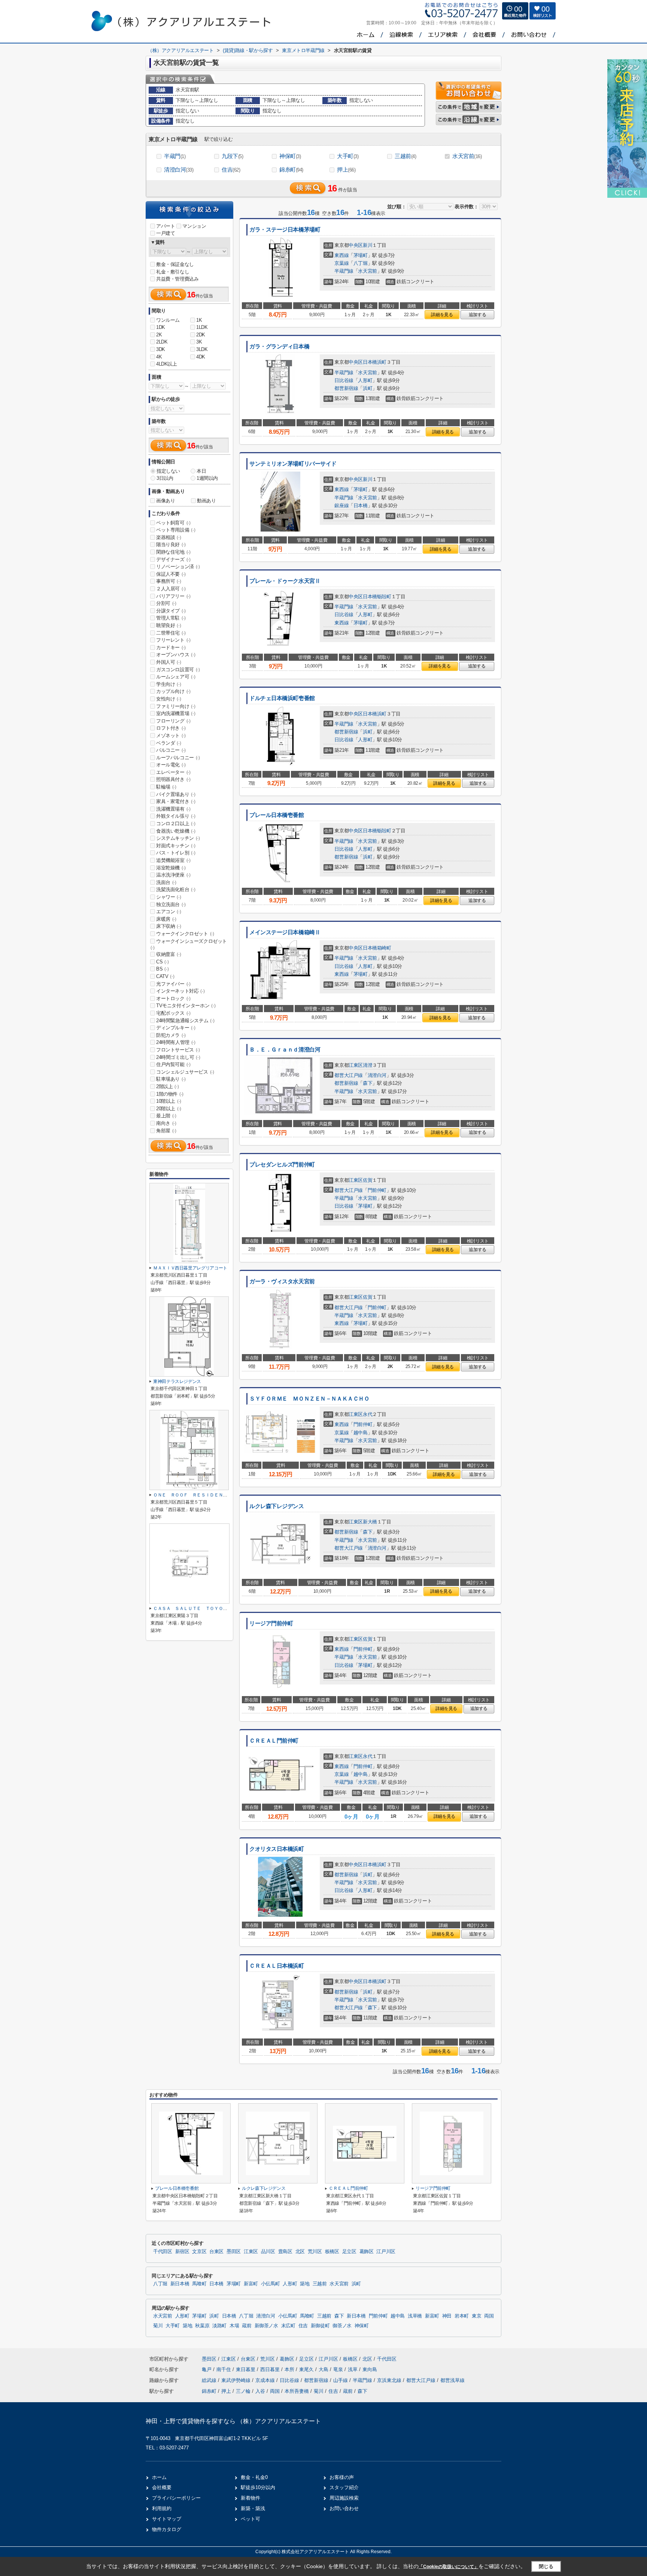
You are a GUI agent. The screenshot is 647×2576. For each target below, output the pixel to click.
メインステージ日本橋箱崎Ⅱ (285, 932)
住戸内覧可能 (173, 1064)
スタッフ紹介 (344, 2487)
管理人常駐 (171, 618)
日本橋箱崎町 (377, 948)
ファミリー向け (176, 706)
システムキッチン (178, 838)
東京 (476, 2316)
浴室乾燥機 (171, 868)
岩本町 (462, 2316)
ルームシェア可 (176, 677)
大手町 (348, 156)
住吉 (231, 169)
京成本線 (266, 2380)
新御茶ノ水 (266, 2326)
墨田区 (234, 2252)
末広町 (288, 2326)
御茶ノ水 (342, 2326)
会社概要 (162, 2487)
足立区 (349, 2252)
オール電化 (171, 765)
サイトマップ (167, 2519)
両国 (489, 2316)
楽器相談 (168, 537)
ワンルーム (168, 320)
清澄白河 (179, 169)
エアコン (168, 912)
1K (199, 320)
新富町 (251, 2284)
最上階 (166, 1116)
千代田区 (163, 2252)
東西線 (341, 255)
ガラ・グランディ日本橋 (279, 346)
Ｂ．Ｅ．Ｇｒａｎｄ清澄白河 (285, 1050)
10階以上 (169, 1101)
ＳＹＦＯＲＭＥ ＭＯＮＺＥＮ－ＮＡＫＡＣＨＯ (309, 1399)
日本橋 (361, 505)
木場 (234, 2326)
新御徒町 (320, 2326)
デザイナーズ (173, 559)
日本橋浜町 (375, 362)
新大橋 (370, 1522)
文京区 (199, 2252)
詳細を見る (442, 315)
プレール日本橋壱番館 (277, 815)
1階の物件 (170, 1094)
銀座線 (341, 505)
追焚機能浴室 (173, 860)
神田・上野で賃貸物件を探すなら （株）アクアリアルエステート (233, 2421)
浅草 (353, 2369)
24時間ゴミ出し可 (178, 1057)
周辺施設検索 (344, 2498)
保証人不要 (171, 574)
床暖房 (166, 919)
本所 (290, 2369)
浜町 (367, 388)
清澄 (367, 1065)
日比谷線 (344, 380)
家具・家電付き (176, 801)
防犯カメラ (171, 1035)
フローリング (173, 721)
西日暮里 (271, 2369)
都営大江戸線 (349, 1075)
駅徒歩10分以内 (258, 2487)
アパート (165, 226)
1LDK (202, 327)
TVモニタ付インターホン (186, 1006)
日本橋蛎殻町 (377, 597)
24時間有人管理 (176, 1042)
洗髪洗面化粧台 (176, 889)
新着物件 (250, 2498)
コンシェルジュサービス (185, 1072)
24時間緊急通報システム (185, 1021)
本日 (201, 471)
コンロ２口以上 (176, 824)
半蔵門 (175, 156)
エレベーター (173, 772)
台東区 (216, 2252)
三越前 (405, 156)
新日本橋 (180, 2284)
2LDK (162, 342)
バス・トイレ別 (176, 853)
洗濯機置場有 (173, 809)
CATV (165, 976)
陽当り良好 (171, 544)
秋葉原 (202, 2326)
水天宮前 (467, 156)
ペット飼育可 (173, 523)
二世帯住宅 (171, 633)
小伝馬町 (271, 2284)
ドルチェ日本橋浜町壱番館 (282, 698)
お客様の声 (342, 2477)
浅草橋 (415, 2316)
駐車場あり (171, 1079)
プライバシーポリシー (176, 2498)
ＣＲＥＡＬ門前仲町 (274, 1741)
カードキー (171, 647)
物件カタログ (167, 2529)
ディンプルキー (176, 1028)
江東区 (356, 1065)
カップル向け (173, 691)
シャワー (168, 897)
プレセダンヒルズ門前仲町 (282, 1165)
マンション (194, 226)
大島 (324, 2369)
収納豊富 (168, 954)
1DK (161, 327)
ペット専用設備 (176, 530)
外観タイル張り (176, 816)
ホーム (159, 2477)
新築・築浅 (253, 2508)
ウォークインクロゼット (185, 934)
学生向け (168, 684)
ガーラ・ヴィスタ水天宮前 (282, 1281)
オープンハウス (176, 655)
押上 (346, 169)
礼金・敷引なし (173, 272)
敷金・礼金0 (254, 2477)
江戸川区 (386, 2252)
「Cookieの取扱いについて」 (449, 2567)
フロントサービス (178, 1050)
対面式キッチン (176, 846)
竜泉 (339, 2369)
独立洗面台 (171, 904)
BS (162, 969)
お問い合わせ (344, 2508)
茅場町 (361, 255)
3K (199, 342)
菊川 (158, 2326)
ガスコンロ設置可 (178, 670)
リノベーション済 (178, 567)
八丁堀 (361, 263)
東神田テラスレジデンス (177, 1381)
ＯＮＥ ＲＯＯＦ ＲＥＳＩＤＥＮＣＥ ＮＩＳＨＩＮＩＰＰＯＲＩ (221, 1495)
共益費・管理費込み (177, 279)
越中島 (361, 1433)
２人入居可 (171, 589)
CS (162, 962)
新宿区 (182, 2252)
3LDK (202, 349)
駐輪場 (166, 787)
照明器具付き (173, 779)
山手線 (341, 2380)
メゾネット (171, 735)
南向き (166, 1123)
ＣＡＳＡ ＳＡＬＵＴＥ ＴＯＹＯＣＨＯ (195, 1608)
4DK (201, 357)
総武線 (210, 2380)
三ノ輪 (243, 2391)
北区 (300, 2252)
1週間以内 (207, 478)
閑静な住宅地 (173, 552)
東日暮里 (246, 2369)
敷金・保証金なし (175, 264)
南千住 (224, 2369)
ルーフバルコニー (178, 758)
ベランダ (168, 743)
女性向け (168, 699)
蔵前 (247, 2326)
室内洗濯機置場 (176, 713)
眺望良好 (168, 625)
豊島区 (285, 2252)
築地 (305, 2284)
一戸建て (165, 233)
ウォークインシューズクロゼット (189, 944)
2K (159, 335)
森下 (367, 1083)
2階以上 (167, 1086)
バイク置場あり (176, 794)
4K (159, 357)
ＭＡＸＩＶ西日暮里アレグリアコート (190, 1268)
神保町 (290, 156)
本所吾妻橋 (297, 2391)
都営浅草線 (452, 2380)
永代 (367, 1414)
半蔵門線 (344, 271)
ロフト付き (171, 728)
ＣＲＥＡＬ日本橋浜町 (277, 1966)
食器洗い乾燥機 (176, 831)
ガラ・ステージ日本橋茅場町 (285, 230)
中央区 (356, 245)
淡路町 (219, 2326)
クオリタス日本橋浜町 (277, 1849)
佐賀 (367, 1180)
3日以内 (165, 478)
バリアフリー (173, 596)
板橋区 (332, 2252)
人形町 (365, 380)
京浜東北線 (390, 2380)
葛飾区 (367, 2252)
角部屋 (166, 1131)
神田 (447, 2316)
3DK (161, 349)
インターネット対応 (180, 991)
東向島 (370, 2369)
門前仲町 (377, 1190)
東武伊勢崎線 (237, 2380)
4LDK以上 (167, 364)
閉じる (546, 2566)
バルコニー (171, 750)
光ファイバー (173, 984)
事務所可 (168, 581)
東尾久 (307, 2369)
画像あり (165, 501)
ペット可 (250, 2519)
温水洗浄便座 (173, 875)
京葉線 (341, 263)
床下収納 (168, 926)
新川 (367, 245)
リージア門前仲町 (271, 1623)
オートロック (173, 998)
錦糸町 (291, 169)
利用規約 (162, 2508)
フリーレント (173, 640)
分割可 (166, 603)
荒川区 (315, 2252)
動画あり (206, 501)
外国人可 (168, 662)
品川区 (268, 2252)
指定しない (168, 471)
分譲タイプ (171, 611)
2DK (201, 335)
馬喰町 (199, 2284)
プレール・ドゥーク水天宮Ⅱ (285, 581)
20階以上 (169, 1109)
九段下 (232, 156)
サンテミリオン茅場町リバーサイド (293, 464)
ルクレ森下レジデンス (277, 1506)
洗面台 (166, 882)
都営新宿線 (346, 388)
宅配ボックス (173, 1013)
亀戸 (207, 2369)
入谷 (260, 2391)
